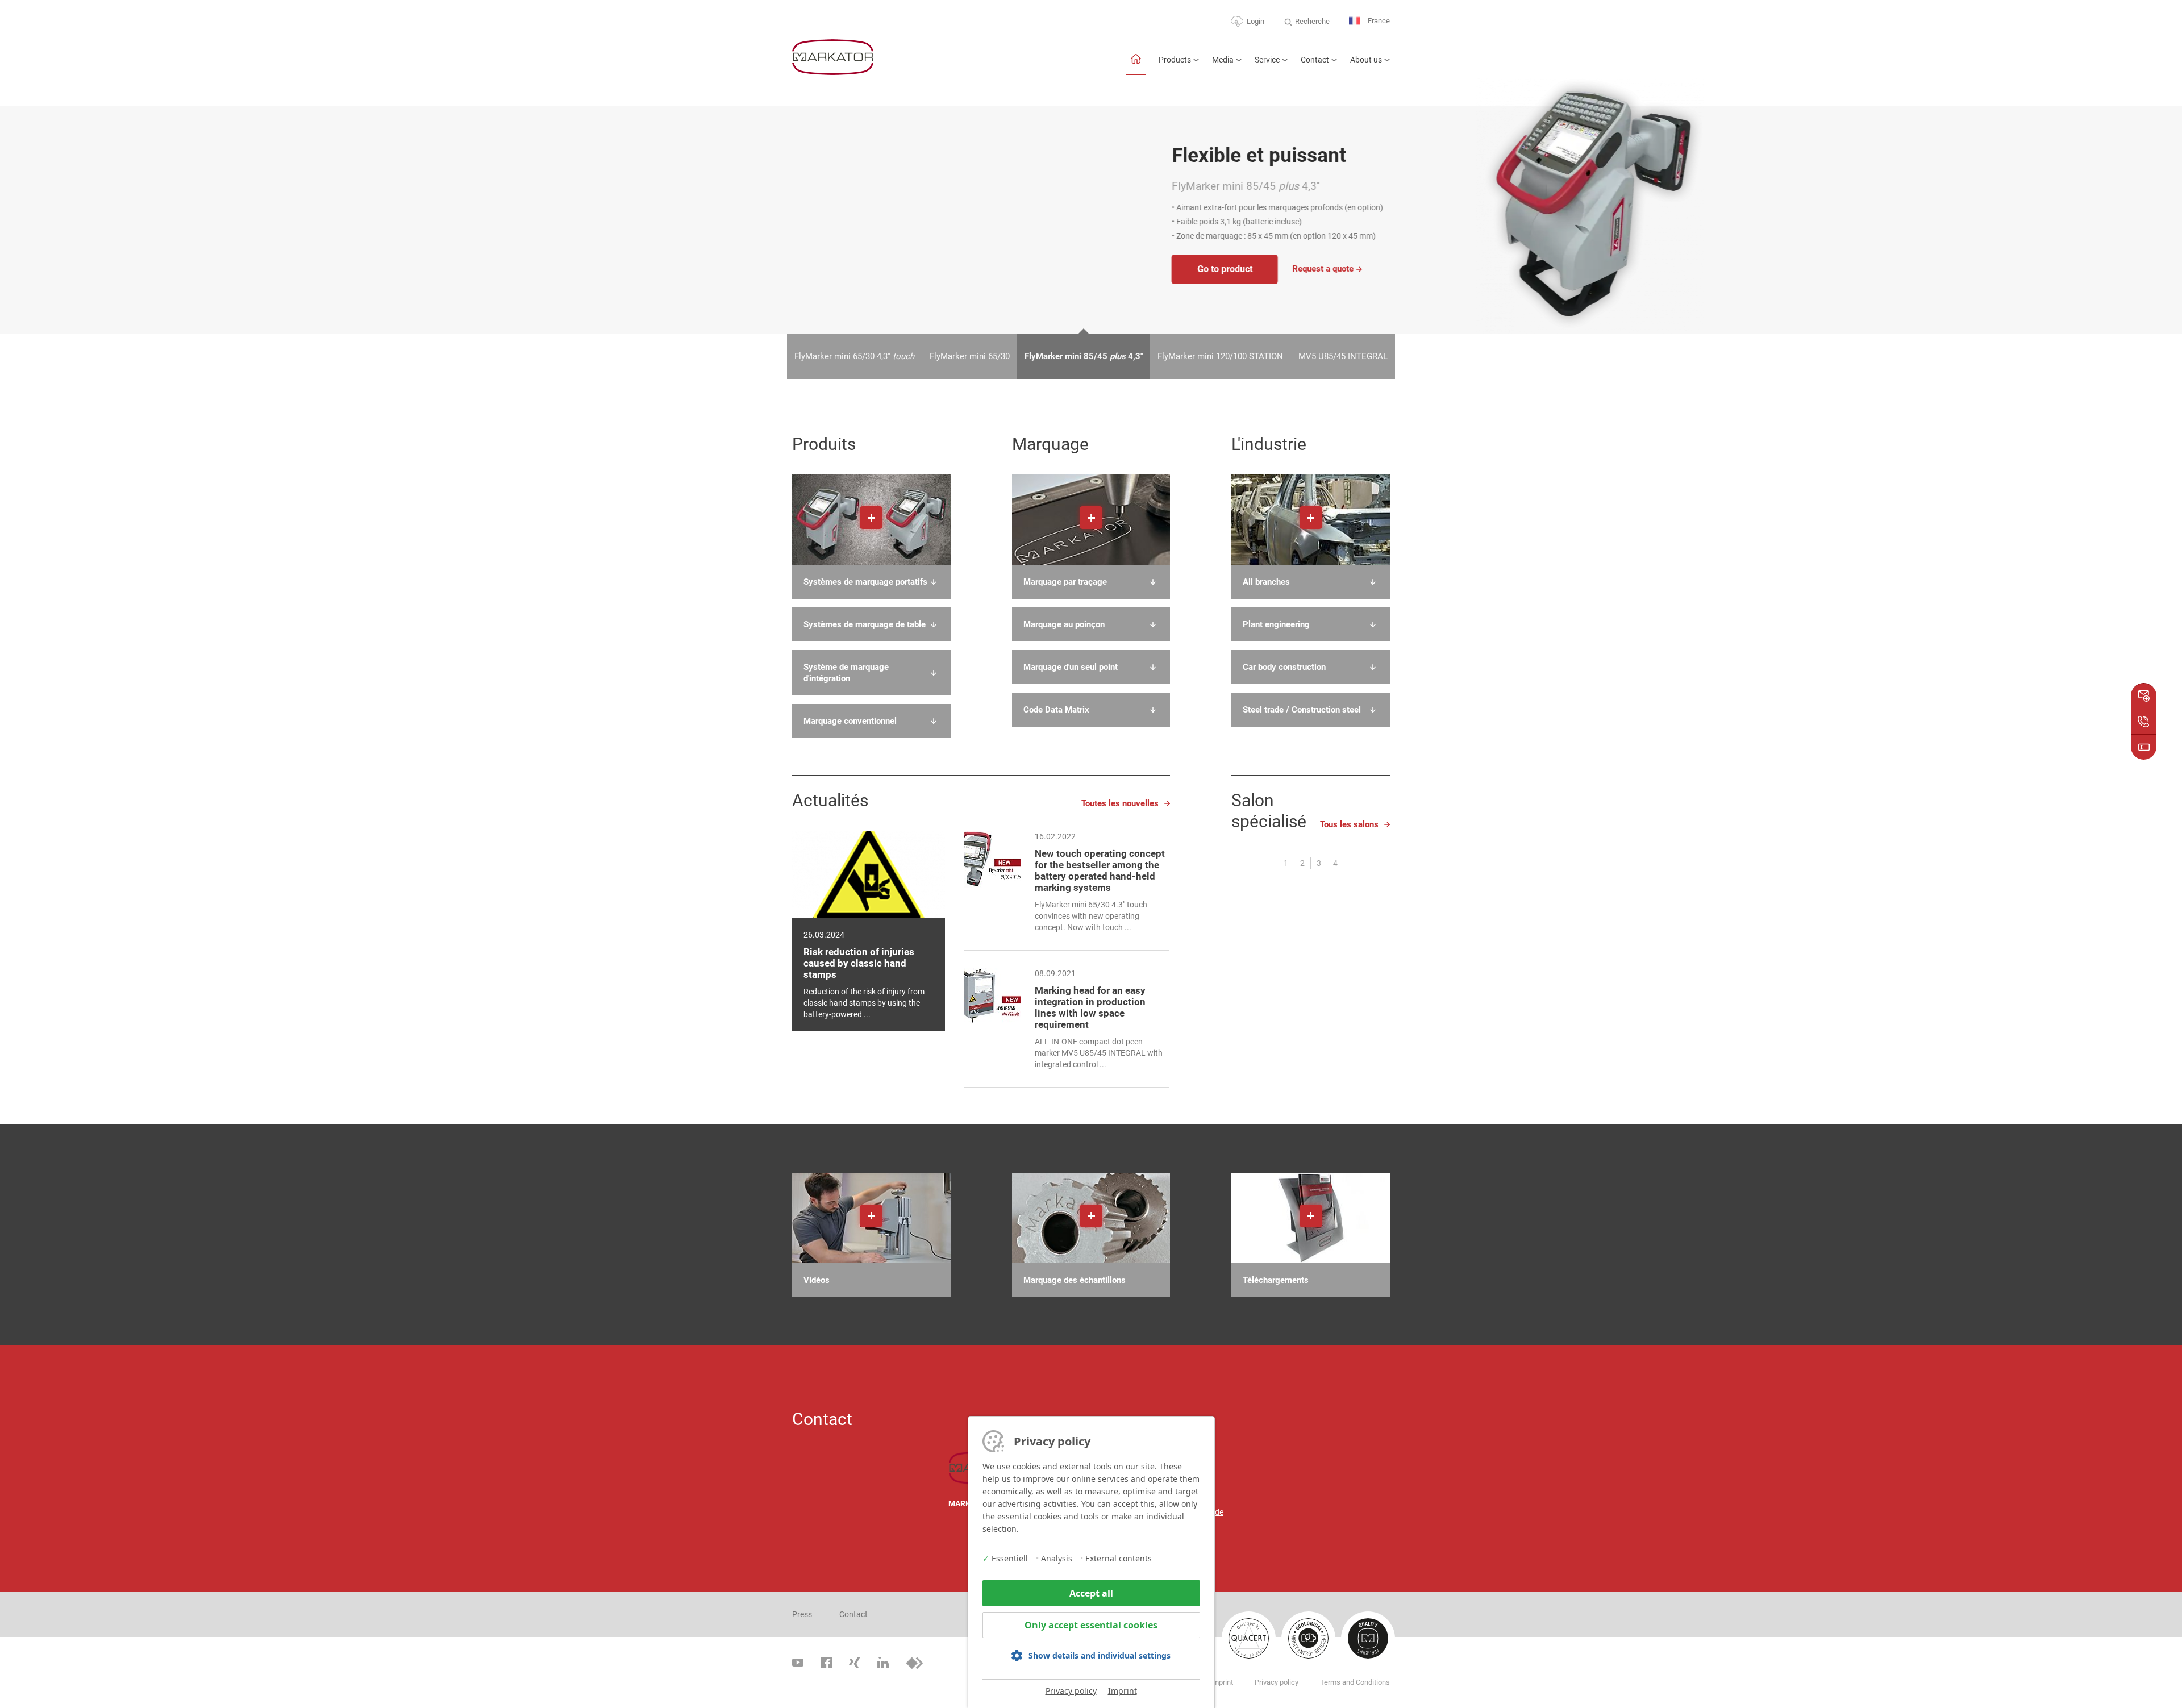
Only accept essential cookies (1091, 1625)
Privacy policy (1071, 1691)
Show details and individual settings (1100, 1655)
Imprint (1123, 1691)
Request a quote (943, 269)
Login (1256, 21)
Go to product (845, 269)
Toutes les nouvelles (1120, 803)
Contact (1315, 60)
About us (1366, 60)
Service (1267, 60)
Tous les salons (1349, 824)
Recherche (1312, 21)
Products (1175, 60)
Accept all (1091, 1593)
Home (1136, 64)
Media (1223, 60)
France (1378, 21)
